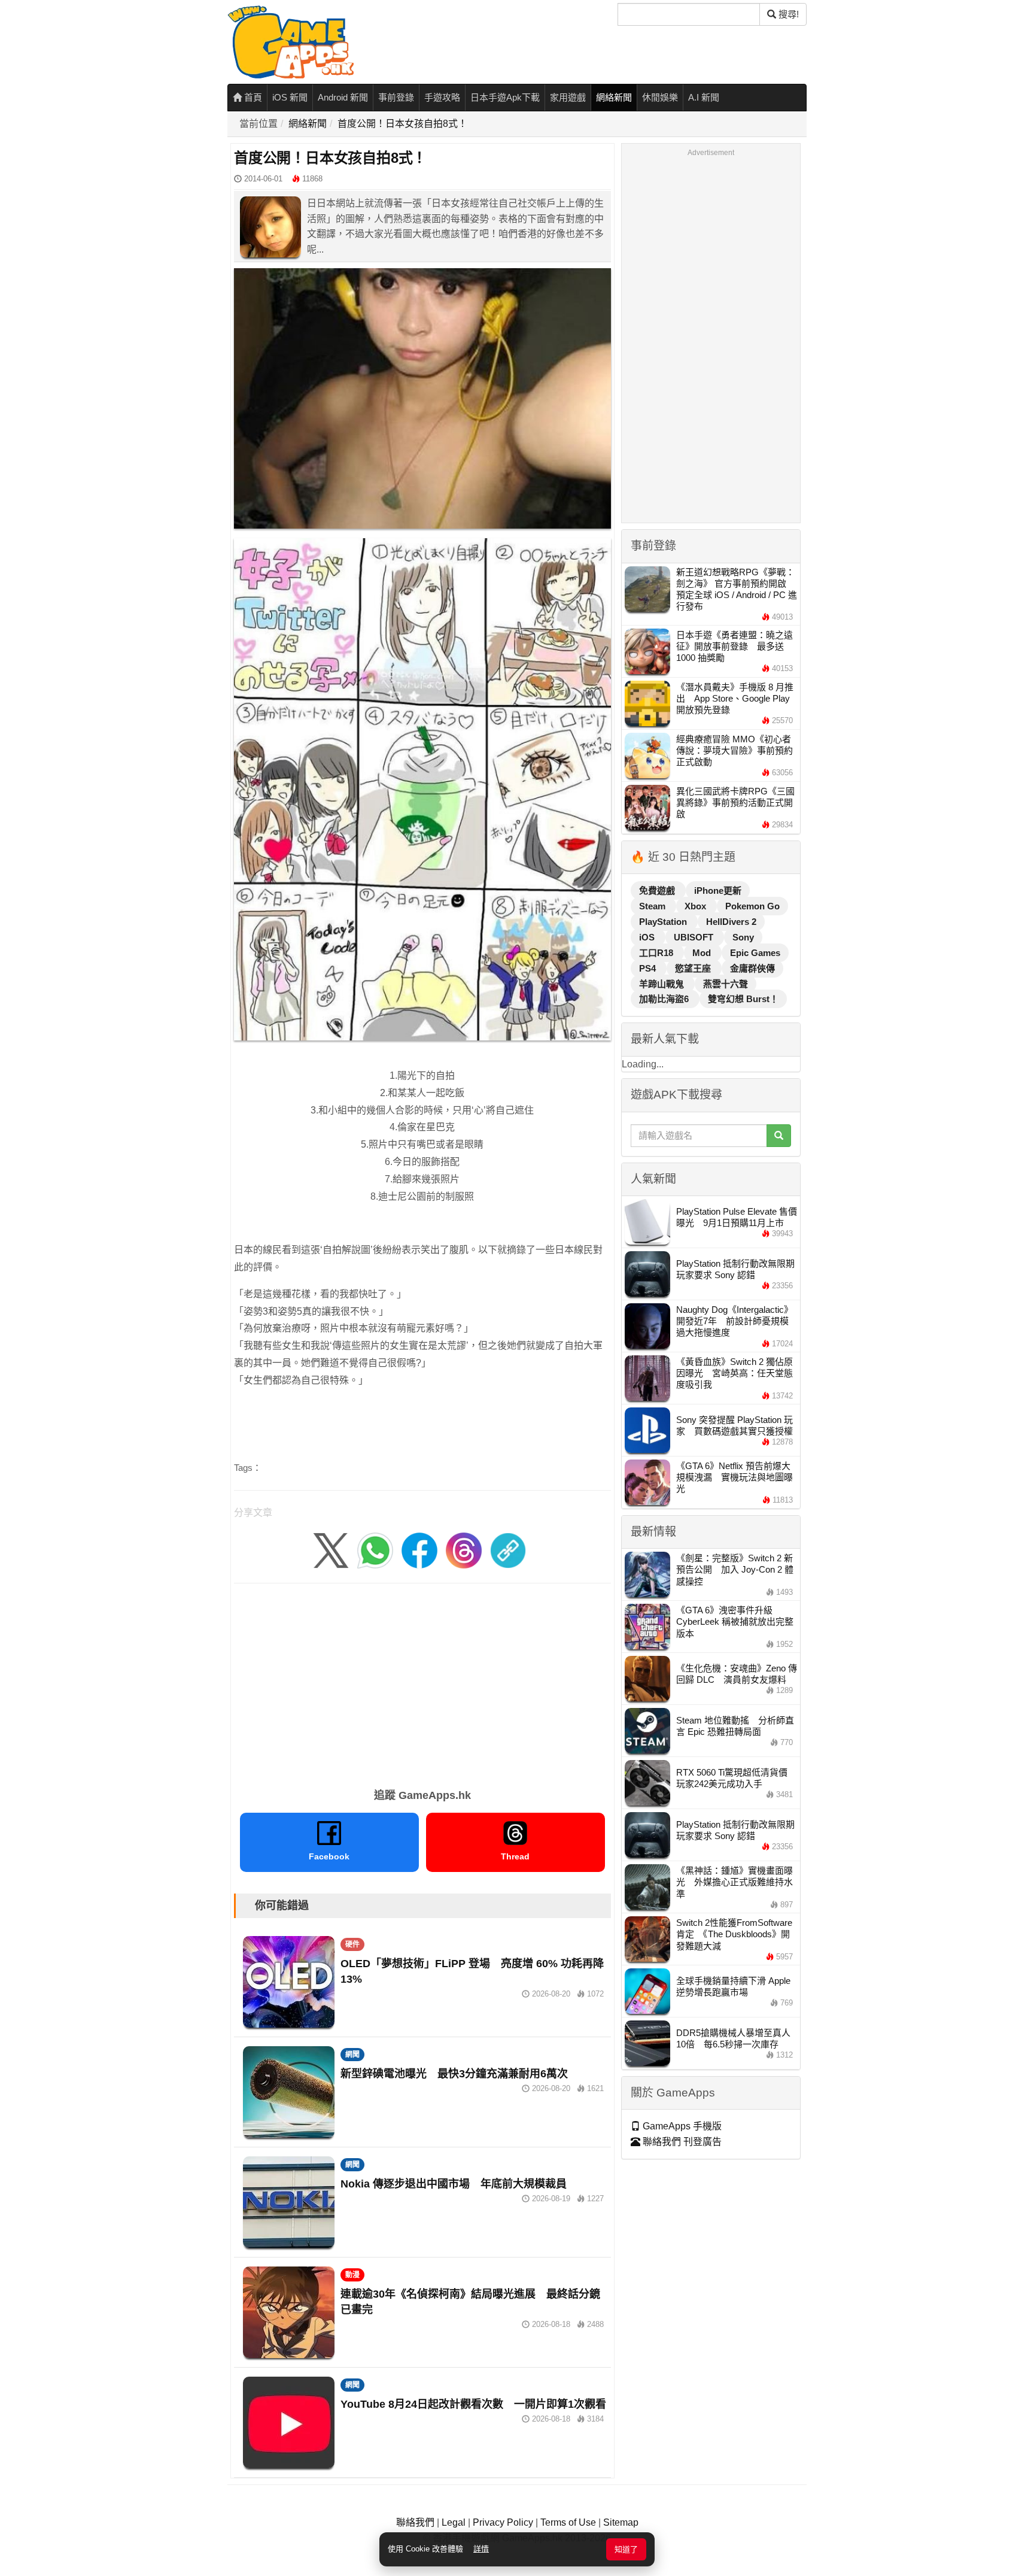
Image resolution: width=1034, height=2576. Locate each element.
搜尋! (787, 14)
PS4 (649, 968)
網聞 (352, 2055)
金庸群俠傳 (752, 968)
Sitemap (621, 2522)
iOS (648, 937)
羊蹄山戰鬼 (663, 984)
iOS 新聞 (290, 97)
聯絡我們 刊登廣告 (681, 2142)
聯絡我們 (415, 2522)
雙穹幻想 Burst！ (743, 999)
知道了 (626, 2549)
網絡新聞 (614, 97)
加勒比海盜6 (665, 999)
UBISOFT (695, 937)
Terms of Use (568, 2522)
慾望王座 (694, 968)
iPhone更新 (718, 890)
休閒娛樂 (660, 97)
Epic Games (755, 953)
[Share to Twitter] (331, 1550)
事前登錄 (396, 97)
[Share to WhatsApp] (375, 1550)
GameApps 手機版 (681, 2126)
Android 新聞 (343, 97)
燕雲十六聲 (726, 984)
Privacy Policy (503, 2522)
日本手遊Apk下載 (505, 97)
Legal (454, 2522)
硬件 (352, 1944)
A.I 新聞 (704, 97)
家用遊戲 (568, 97)
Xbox (697, 906)
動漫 (352, 2275)
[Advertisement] (422, 1682)
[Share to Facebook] (419, 1550)
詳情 (481, 2549)
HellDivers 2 (731, 922)
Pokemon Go (752, 906)
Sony (743, 937)
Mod (703, 953)
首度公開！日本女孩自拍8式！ (402, 124)
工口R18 (657, 953)
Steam (653, 906)
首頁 (252, 97)
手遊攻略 (442, 97)
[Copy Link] (508, 1550)
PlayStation (664, 922)
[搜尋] (779, 1136)
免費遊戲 (658, 890)
